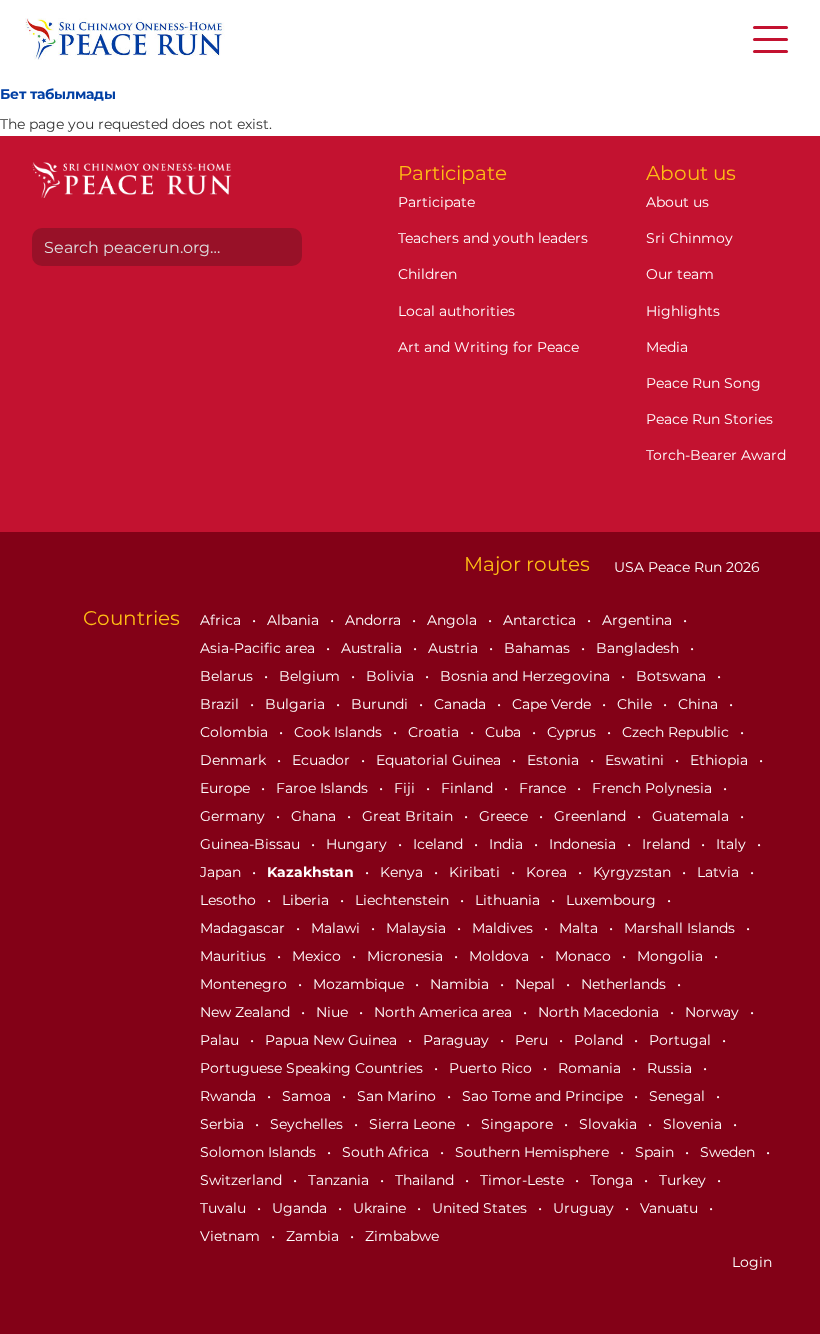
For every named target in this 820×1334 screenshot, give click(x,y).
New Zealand (247, 1012)
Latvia (720, 872)
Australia (373, 648)
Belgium (311, 676)
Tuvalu (225, 1208)
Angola (454, 620)
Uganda (301, 1208)
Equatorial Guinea (440, 760)
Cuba (505, 732)
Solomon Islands (260, 1152)
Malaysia (418, 928)
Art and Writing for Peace (488, 347)
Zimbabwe (402, 1236)
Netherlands (625, 984)
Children (427, 274)
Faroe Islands (324, 788)
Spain (656, 1152)
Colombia (236, 732)
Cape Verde (553, 704)
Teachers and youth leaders (493, 238)
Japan (222, 872)
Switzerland (243, 1180)
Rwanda (230, 1096)
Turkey (684, 1180)
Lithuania (509, 900)
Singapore (519, 1124)
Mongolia (672, 956)
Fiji (406, 788)
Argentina (639, 620)
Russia (671, 1068)
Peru (533, 1040)
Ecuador (323, 760)
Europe (227, 788)
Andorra (375, 620)
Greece (505, 816)
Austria (455, 648)
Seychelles (308, 1124)
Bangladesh (639, 648)
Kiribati (476, 872)
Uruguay (585, 1208)
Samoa (308, 1096)
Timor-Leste (524, 1180)
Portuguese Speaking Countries (313, 1068)
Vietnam (232, 1236)
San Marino (398, 1096)
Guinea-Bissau (252, 844)
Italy (733, 844)
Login (752, 1262)
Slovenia (694, 1124)
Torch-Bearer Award (716, 455)
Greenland (592, 816)
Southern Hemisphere (534, 1152)
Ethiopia (721, 760)
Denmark (235, 760)
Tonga (613, 1180)
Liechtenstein (404, 900)
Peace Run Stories (709, 419)
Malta (580, 928)
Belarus (228, 676)
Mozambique (360, 984)
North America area (445, 1012)
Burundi (381, 704)
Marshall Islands (681, 928)
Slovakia (610, 1124)
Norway (714, 1012)
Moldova (501, 956)
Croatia (435, 732)
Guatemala (692, 816)
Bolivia (392, 676)
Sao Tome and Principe (544, 1096)
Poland (600, 1040)
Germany (234, 816)
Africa (222, 620)
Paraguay (458, 1040)
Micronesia (407, 956)
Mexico (318, 956)
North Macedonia (600, 1012)
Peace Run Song (703, 383)
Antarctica (541, 620)
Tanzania (340, 1180)
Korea (548, 872)
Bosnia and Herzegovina (527, 676)
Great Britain (409, 816)
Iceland (440, 844)
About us (677, 202)
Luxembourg (613, 900)
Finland (469, 788)
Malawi (337, 928)
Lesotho (230, 900)
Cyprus (573, 732)
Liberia (307, 900)
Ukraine (381, 1208)
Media (667, 347)
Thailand (426, 1180)
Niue (334, 1012)
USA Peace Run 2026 (685, 567)
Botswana (673, 676)
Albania (295, 620)
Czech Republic (677, 732)
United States (481, 1208)
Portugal (682, 1040)
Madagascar (244, 928)
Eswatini (636, 760)
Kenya (403, 872)
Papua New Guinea (333, 1040)
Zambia (314, 1236)
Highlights (683, 311)
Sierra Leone (414, 1124)
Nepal (537, 984)
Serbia (224, 1124)
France (544, 788)
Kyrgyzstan (634, 872)
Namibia (461, 984)
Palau (221, 1040)
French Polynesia (654, 788)
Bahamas (539, 648)
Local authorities (456, 311)
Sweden (729, 1152)
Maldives (504, 928)
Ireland (668, 844)
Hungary (358, 844)
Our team (680, 274)
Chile (636, 704)
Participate (436, 202)
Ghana (315, 816)
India (508, 844)
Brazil (221, 704)
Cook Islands (340, 732)
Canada (462, 704)
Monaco (585, 956)
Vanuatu (671, 1208)
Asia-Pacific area (259, 648)
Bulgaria (297, 704)
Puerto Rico (492, 1068)
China (700, 704)
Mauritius (235, 956)
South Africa (387, 1152)
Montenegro (245, 984)
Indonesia (584, 844)
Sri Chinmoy (689, 238)
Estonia (555, 760)
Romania (591, 1068)
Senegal (679, 1096)
